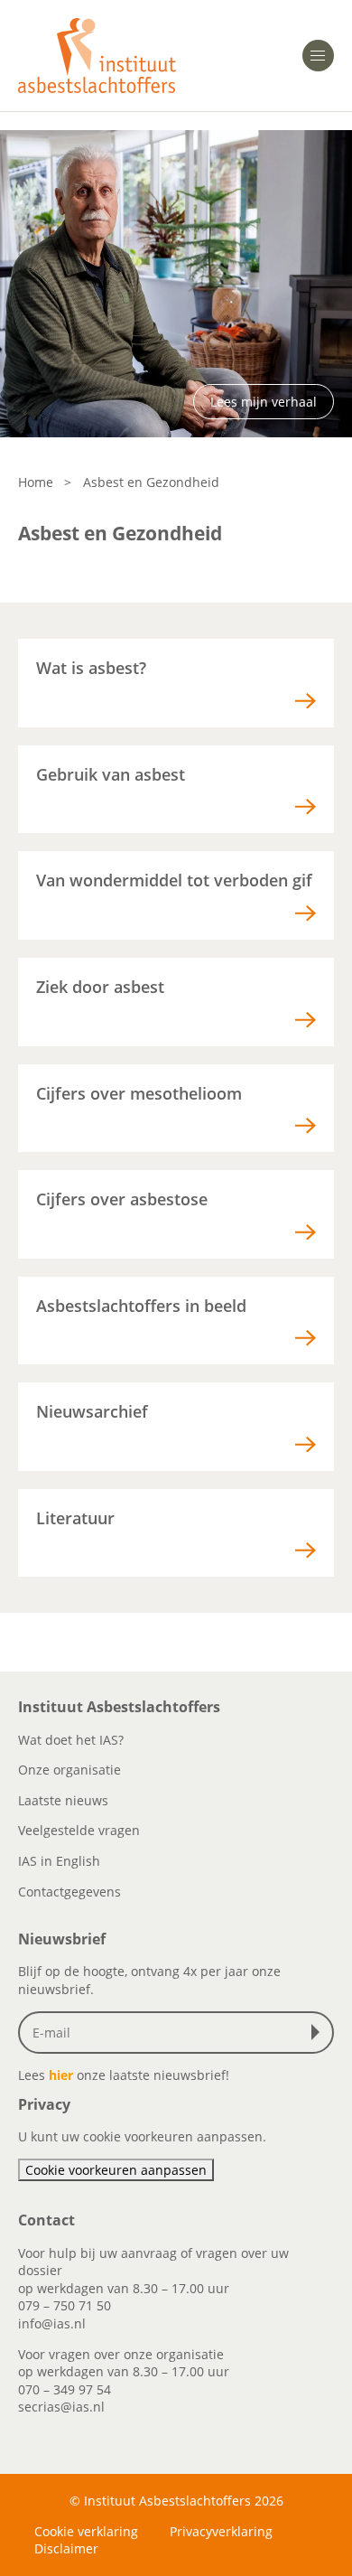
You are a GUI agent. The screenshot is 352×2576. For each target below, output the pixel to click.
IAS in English (59, 1861)
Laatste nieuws (63, 1800)
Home (36, 482)
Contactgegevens (69, 1892)
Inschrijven (320, 2032)
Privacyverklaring (221, 2531)
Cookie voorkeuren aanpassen (116, 2170)
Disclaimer (66, 2548)
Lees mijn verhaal (264, 402)
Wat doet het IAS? (71, 1740)
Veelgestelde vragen (79, 1830)
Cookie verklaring (86, 2531)
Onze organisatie (69, 1770)
